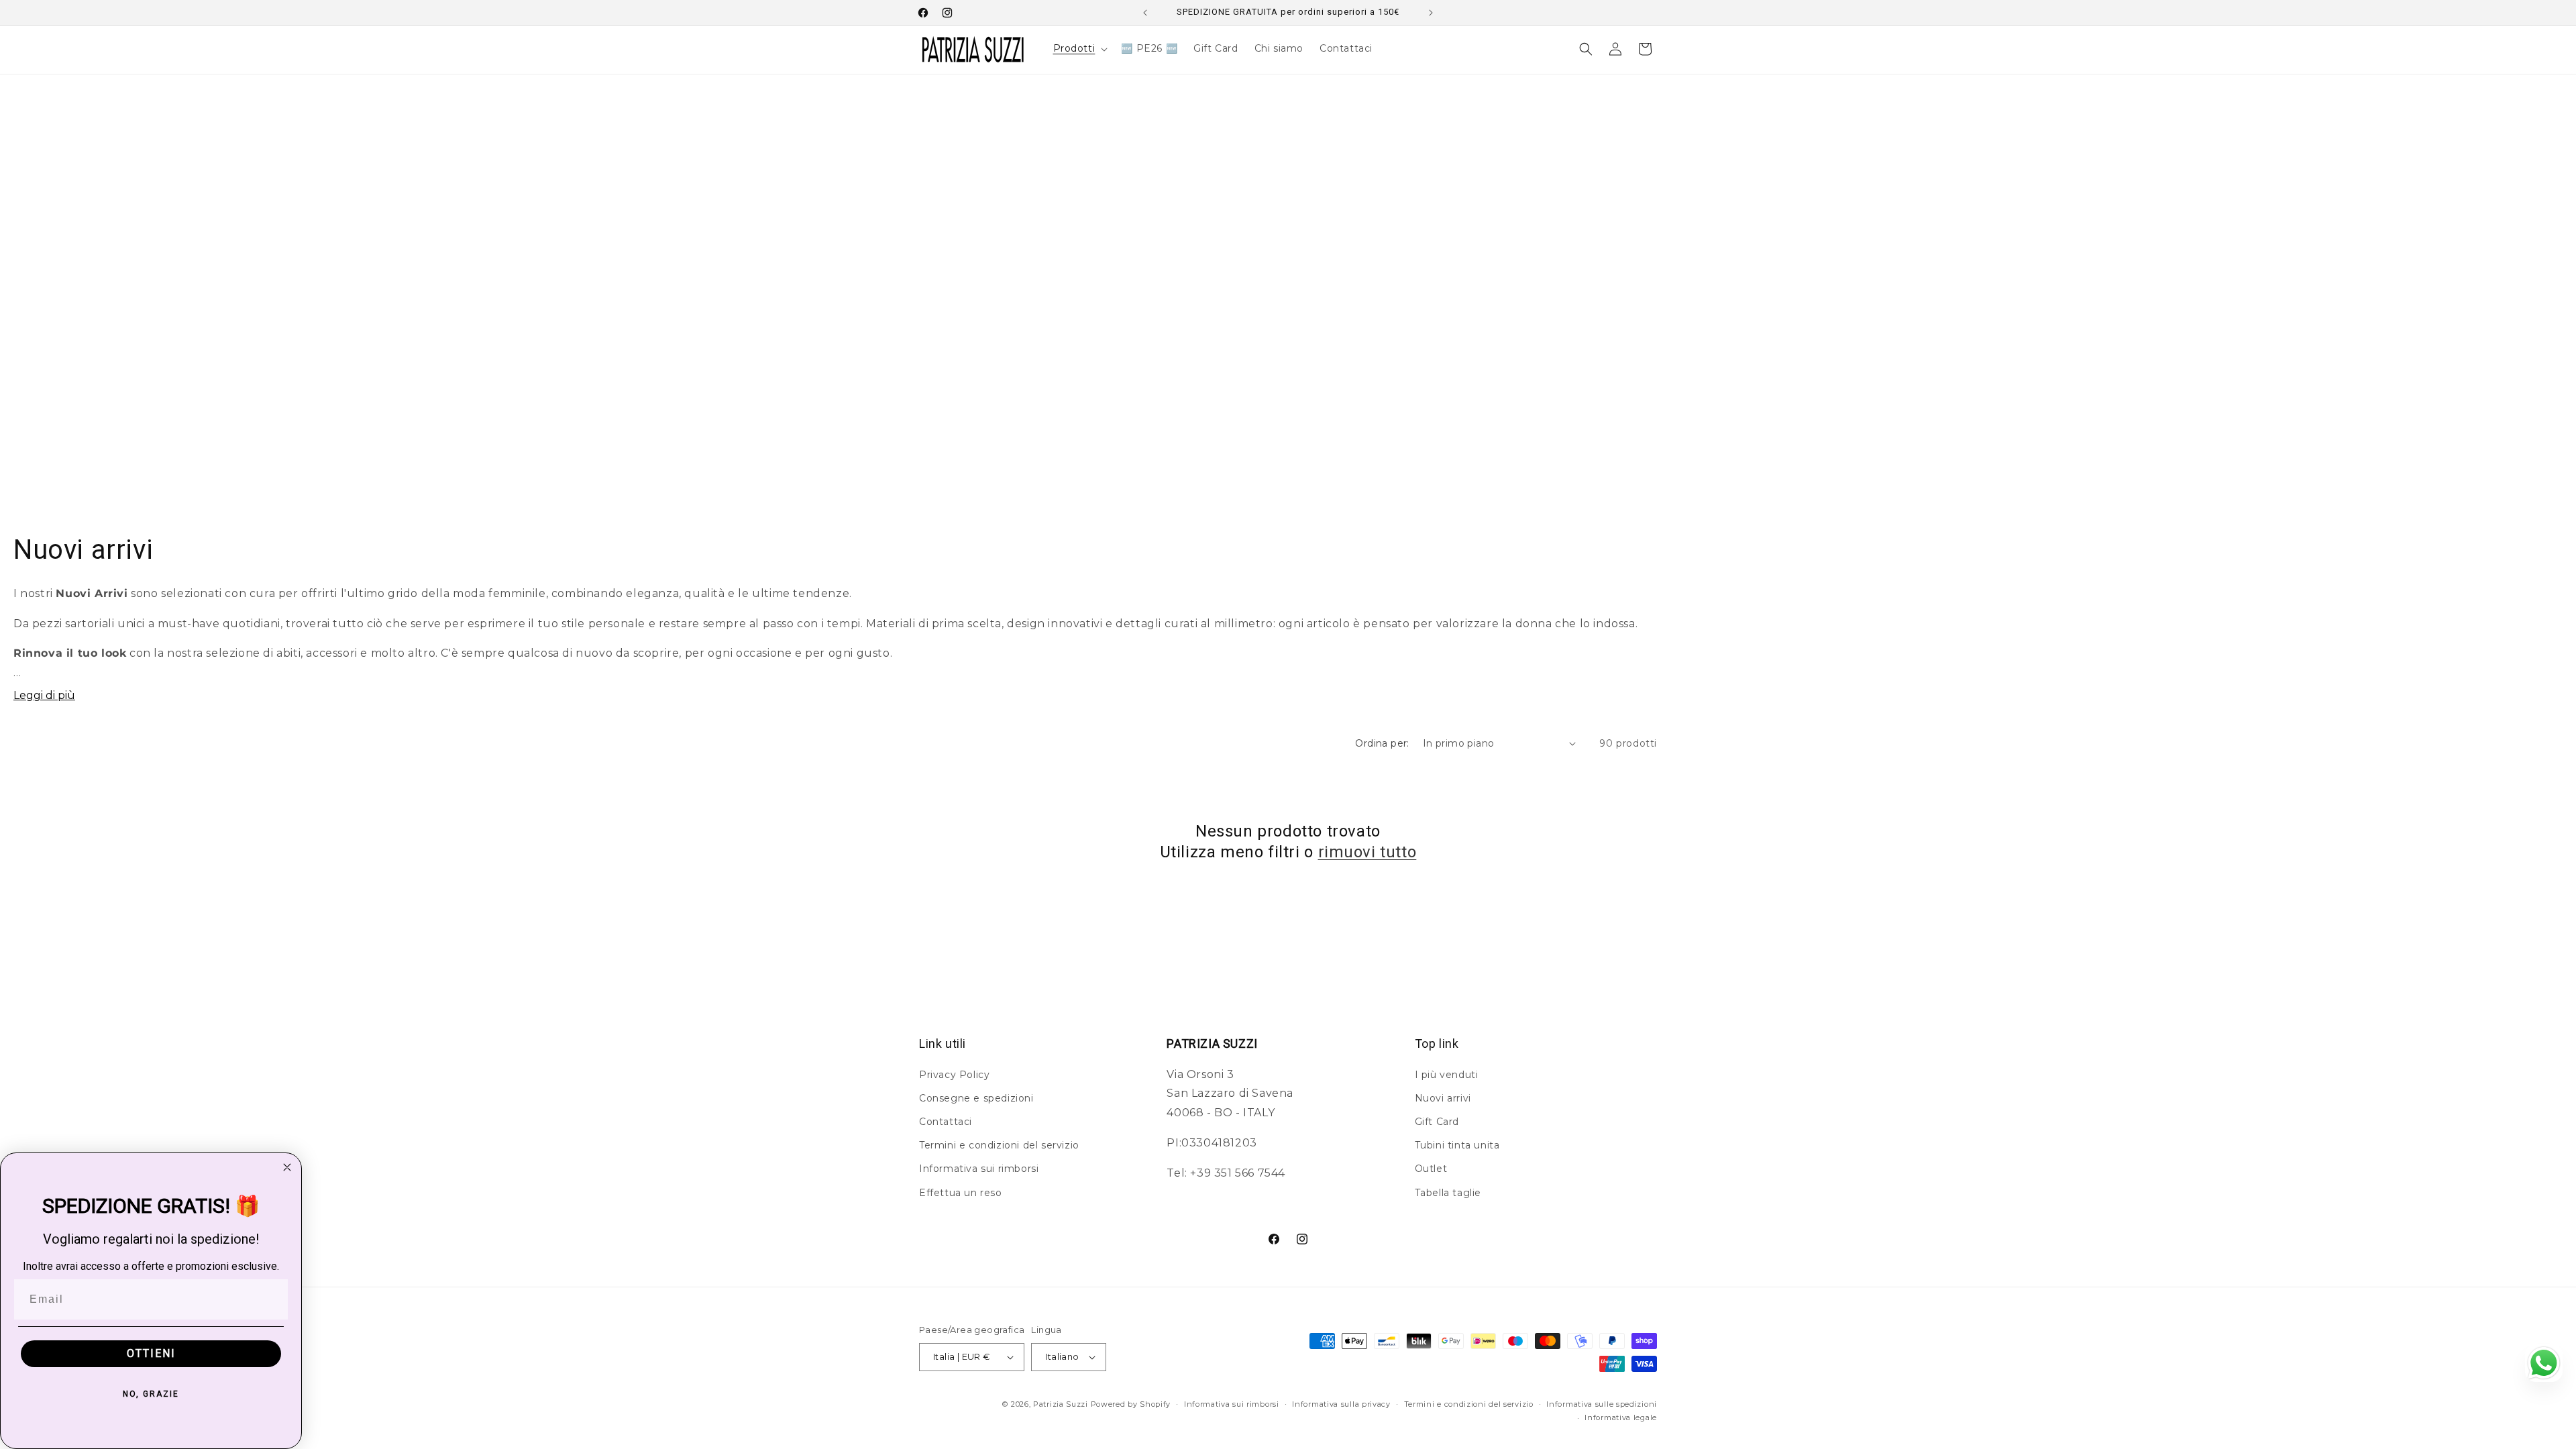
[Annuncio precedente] (1145, 13)
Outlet (1431, 1169)
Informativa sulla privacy (1341, 1404)
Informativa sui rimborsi (979, 1169)
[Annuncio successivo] (1431, 13)
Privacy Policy (954, 1075)
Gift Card (1437, 1122)
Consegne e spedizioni (976, 1098)
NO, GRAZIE (151, 1394)
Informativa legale (1621, 1417)
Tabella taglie (1448, 1193)
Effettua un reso (961, 1193)
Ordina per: (1382, 743)
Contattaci (946, 1122)
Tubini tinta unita (1457, 1145)
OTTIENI (151, 1353)
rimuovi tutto (1367, 852)
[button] (1079, 48)
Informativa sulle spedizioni (1602, 1404)
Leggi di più (44, 695)
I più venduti (1447, 1075)
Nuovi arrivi (1443, 1098)
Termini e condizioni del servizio (999, 1145)
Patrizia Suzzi (1061, 1404)
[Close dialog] (287, 1167)
